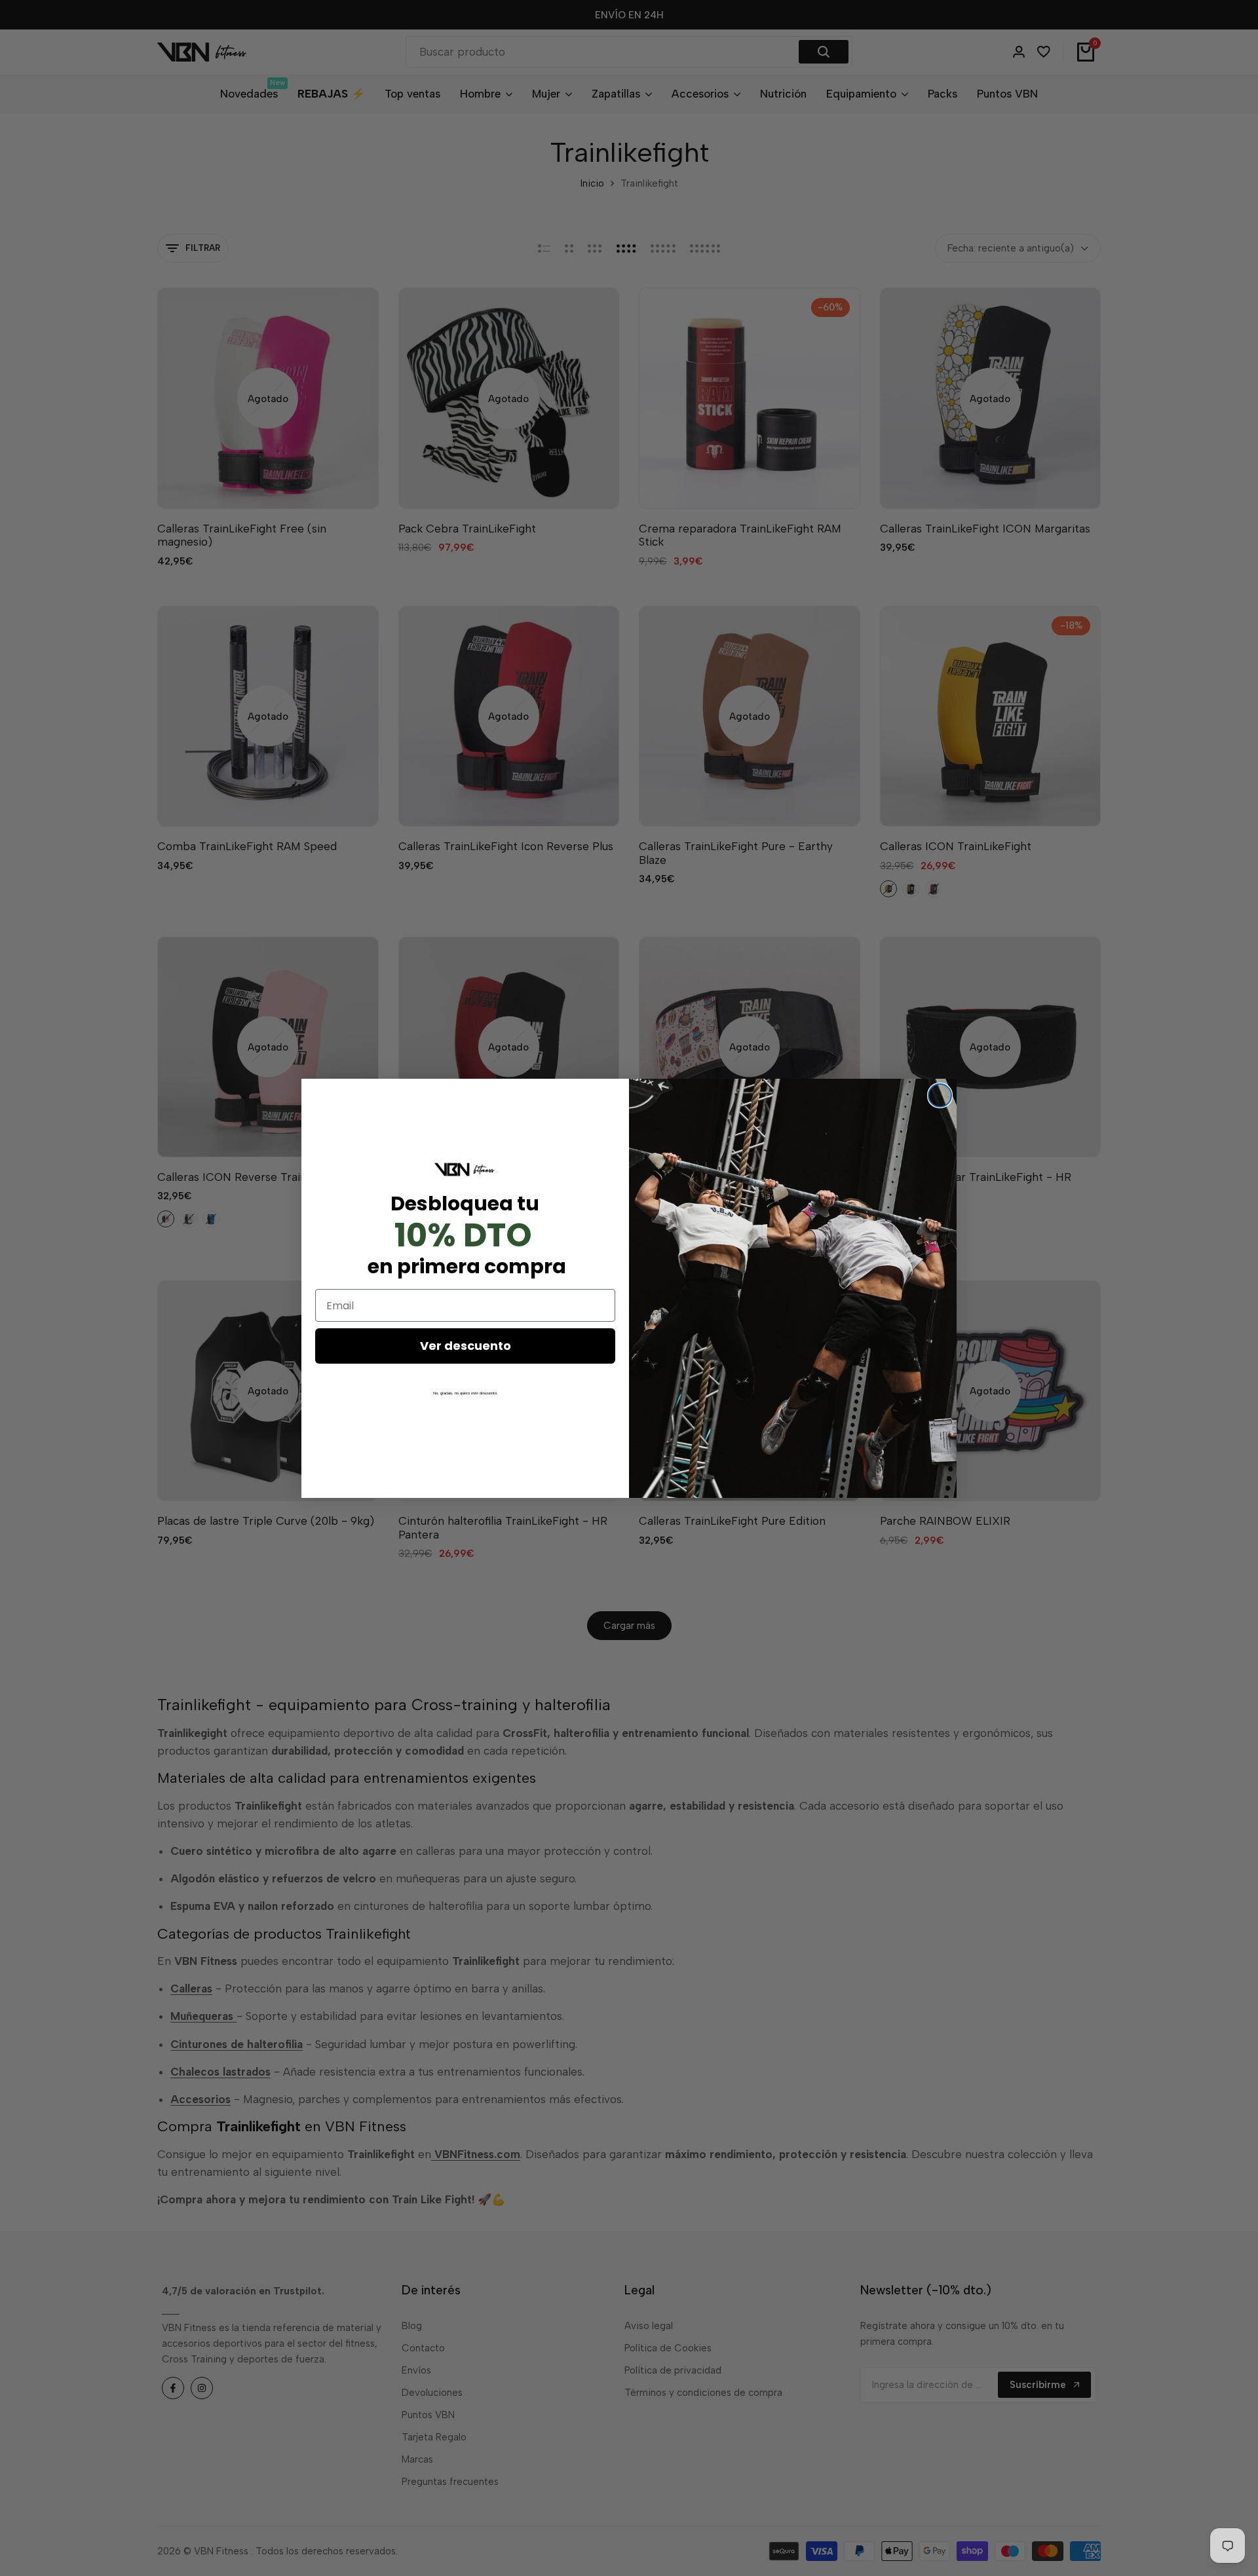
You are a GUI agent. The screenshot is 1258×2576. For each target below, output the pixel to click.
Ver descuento (466, 1346)
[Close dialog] (940, 1095)
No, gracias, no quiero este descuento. (466, 1393)
